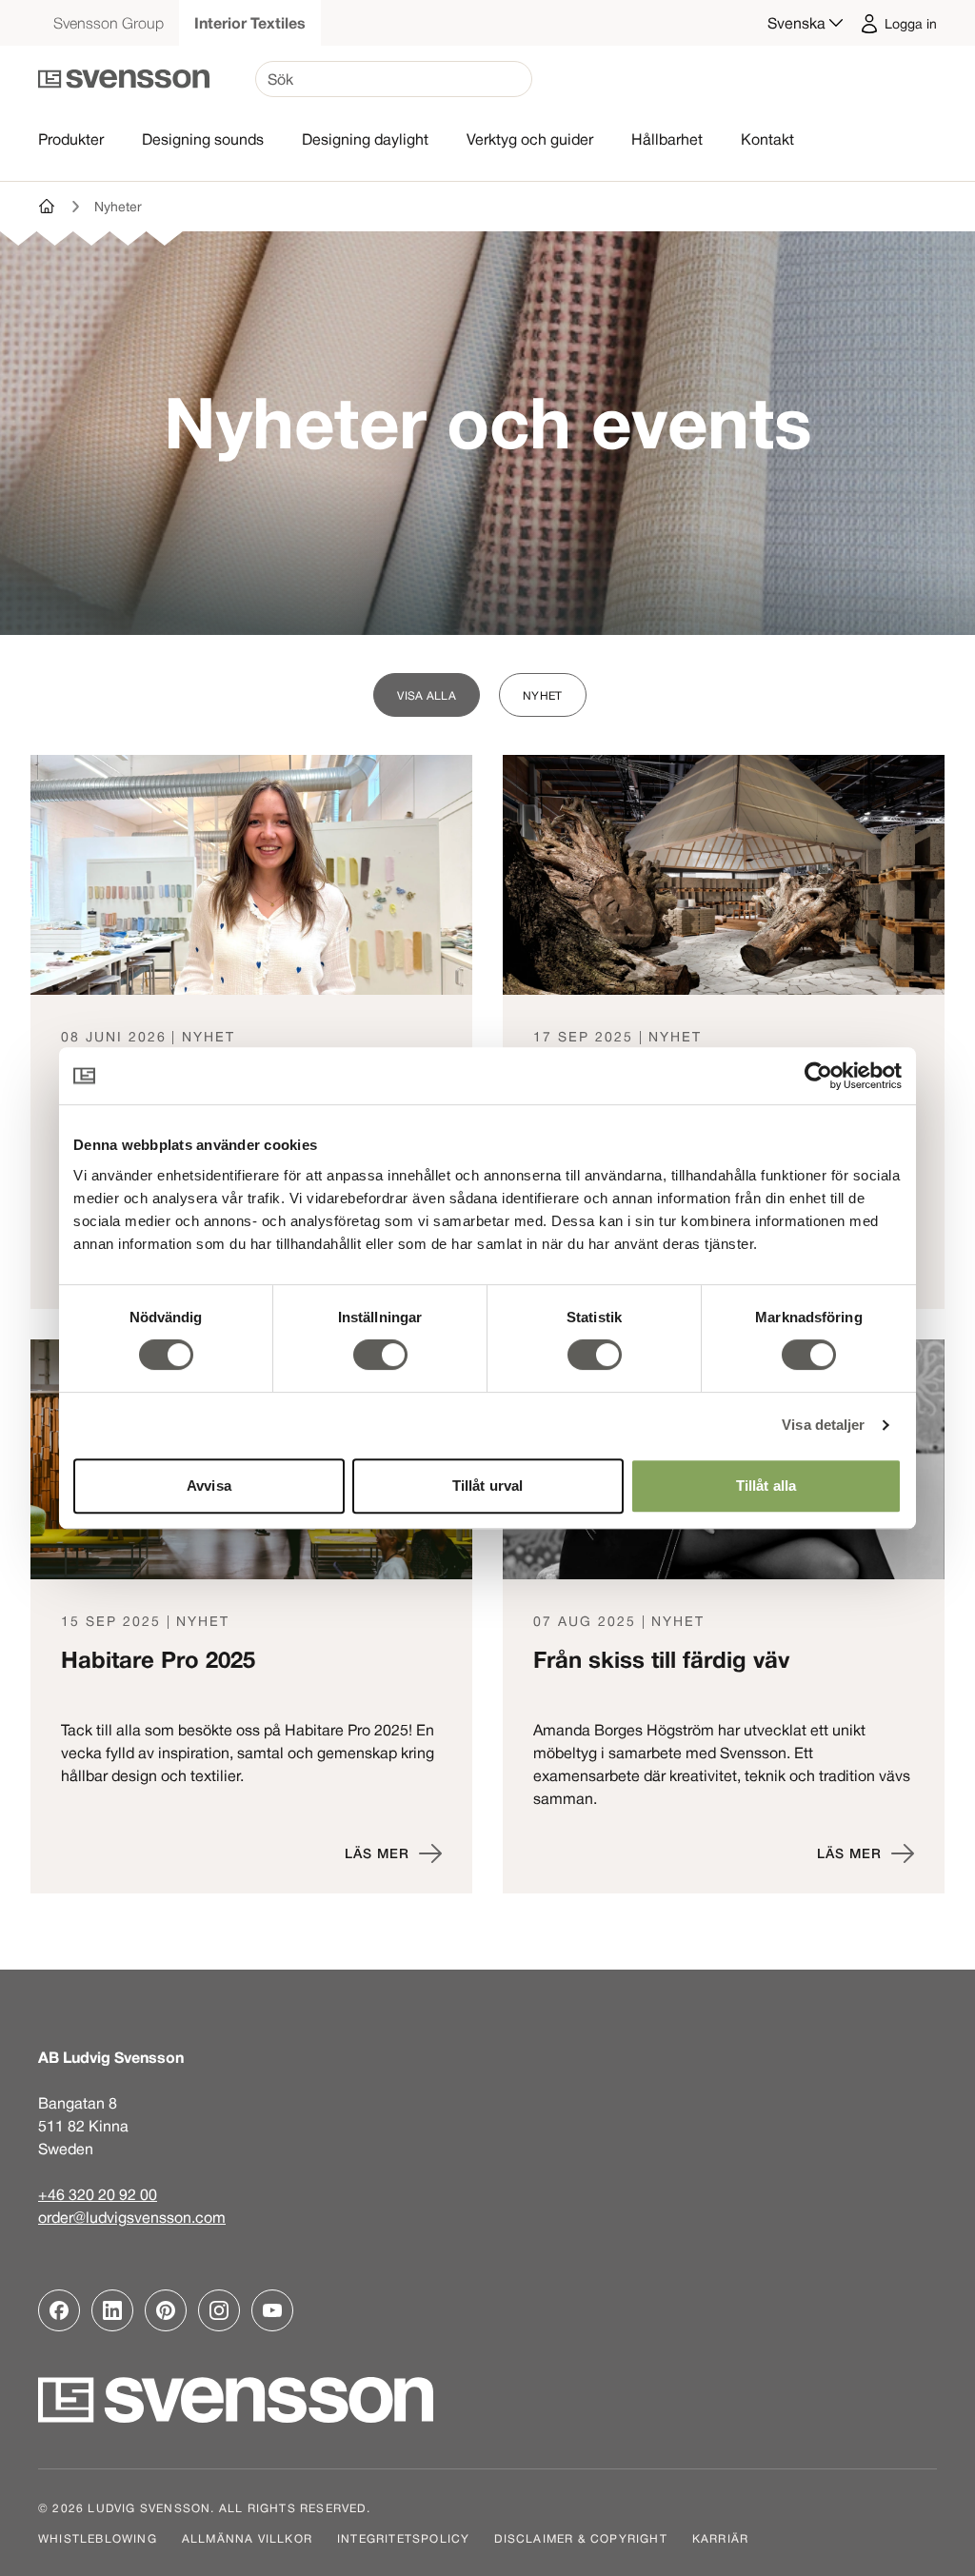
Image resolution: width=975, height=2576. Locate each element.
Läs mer (378, 1853)
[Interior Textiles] (48, 207)
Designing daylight (365, 139)
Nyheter (118, 207)
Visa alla (427, 695)
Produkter (71, 139)
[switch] (380, 1355)
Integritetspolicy (403, 2538)
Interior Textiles (250, 23)
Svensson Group (109, 23)
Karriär (720, 2538)
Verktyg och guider (530, 139)
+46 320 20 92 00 (98, 2194)
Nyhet (543, 695)
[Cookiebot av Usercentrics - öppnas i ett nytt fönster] (818, 1076)
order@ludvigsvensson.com (132, 2217)
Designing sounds (203, 139)
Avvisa (209, 1486)
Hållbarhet (667, 139)
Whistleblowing (98, 2538)
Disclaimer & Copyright (580, 2538)
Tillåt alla (766, 1486)
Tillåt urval (487, 1486)
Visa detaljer (823, 1425)
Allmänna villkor (247, 2538)
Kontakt (767, 139)
